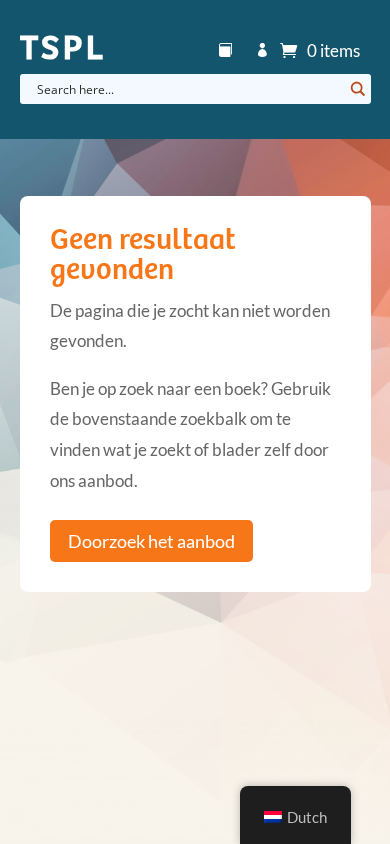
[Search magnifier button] (356, 89)
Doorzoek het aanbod (151, 541)
